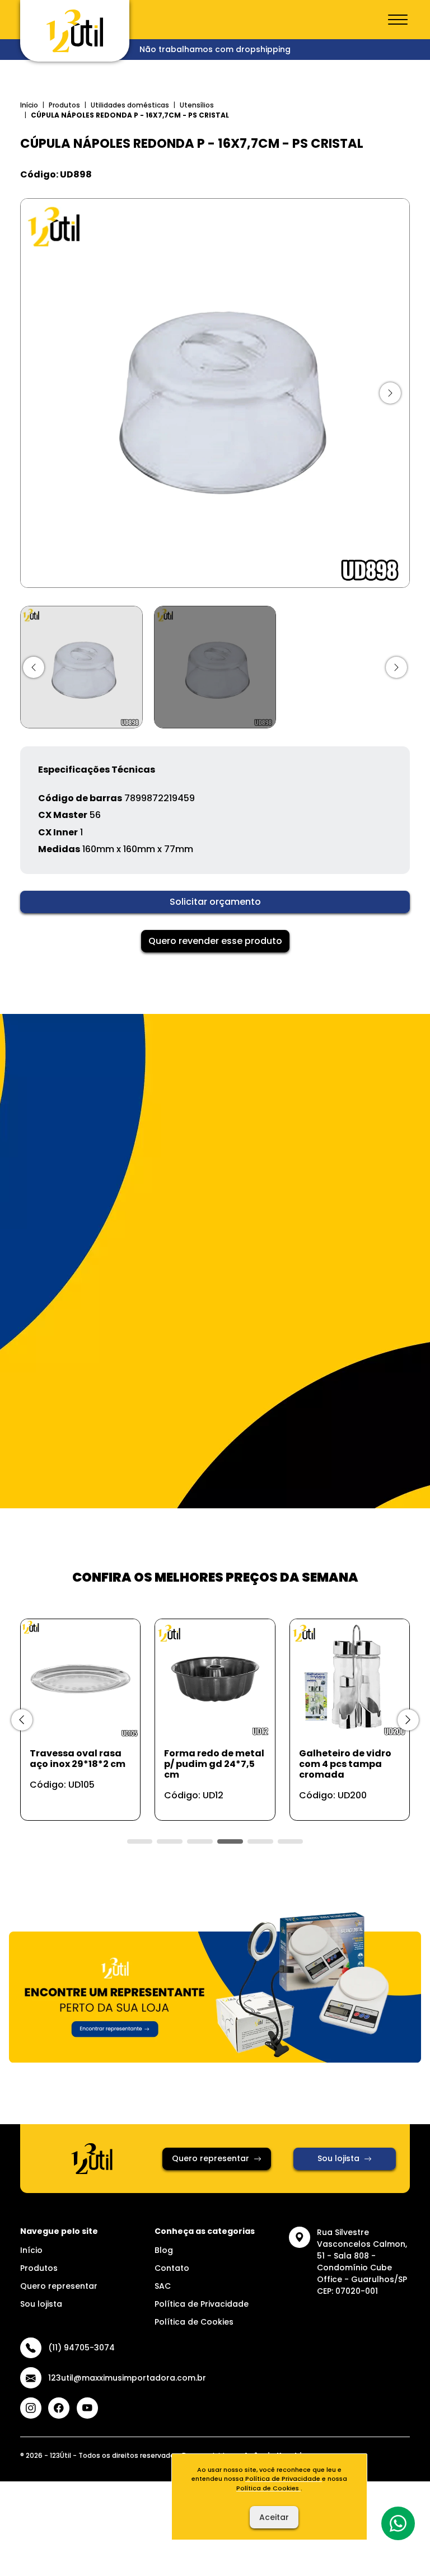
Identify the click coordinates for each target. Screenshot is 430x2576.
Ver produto (74, 1800)
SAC (163, 2286)
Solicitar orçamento (215, 902)
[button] (34, 667)
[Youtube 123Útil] (87, 2408)
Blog (164, 2250)
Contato (172, 2268)
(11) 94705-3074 (81, 2348)
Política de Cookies (194, 2322)
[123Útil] (75, 31)
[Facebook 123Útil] (59, 2408)
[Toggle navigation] (398, 20)
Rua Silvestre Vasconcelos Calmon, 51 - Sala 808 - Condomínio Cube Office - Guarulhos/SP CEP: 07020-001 (362, 2262)
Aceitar (274, 2517)
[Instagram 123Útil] (31, 2408)
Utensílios (197, 105)
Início (29, 105)
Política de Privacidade (202, 2304)
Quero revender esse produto (215, 941)
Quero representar (211, 2158)
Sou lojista (338, 2158)
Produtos (64, 105)
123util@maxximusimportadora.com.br (127, 2378)
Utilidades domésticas (130, 105)
